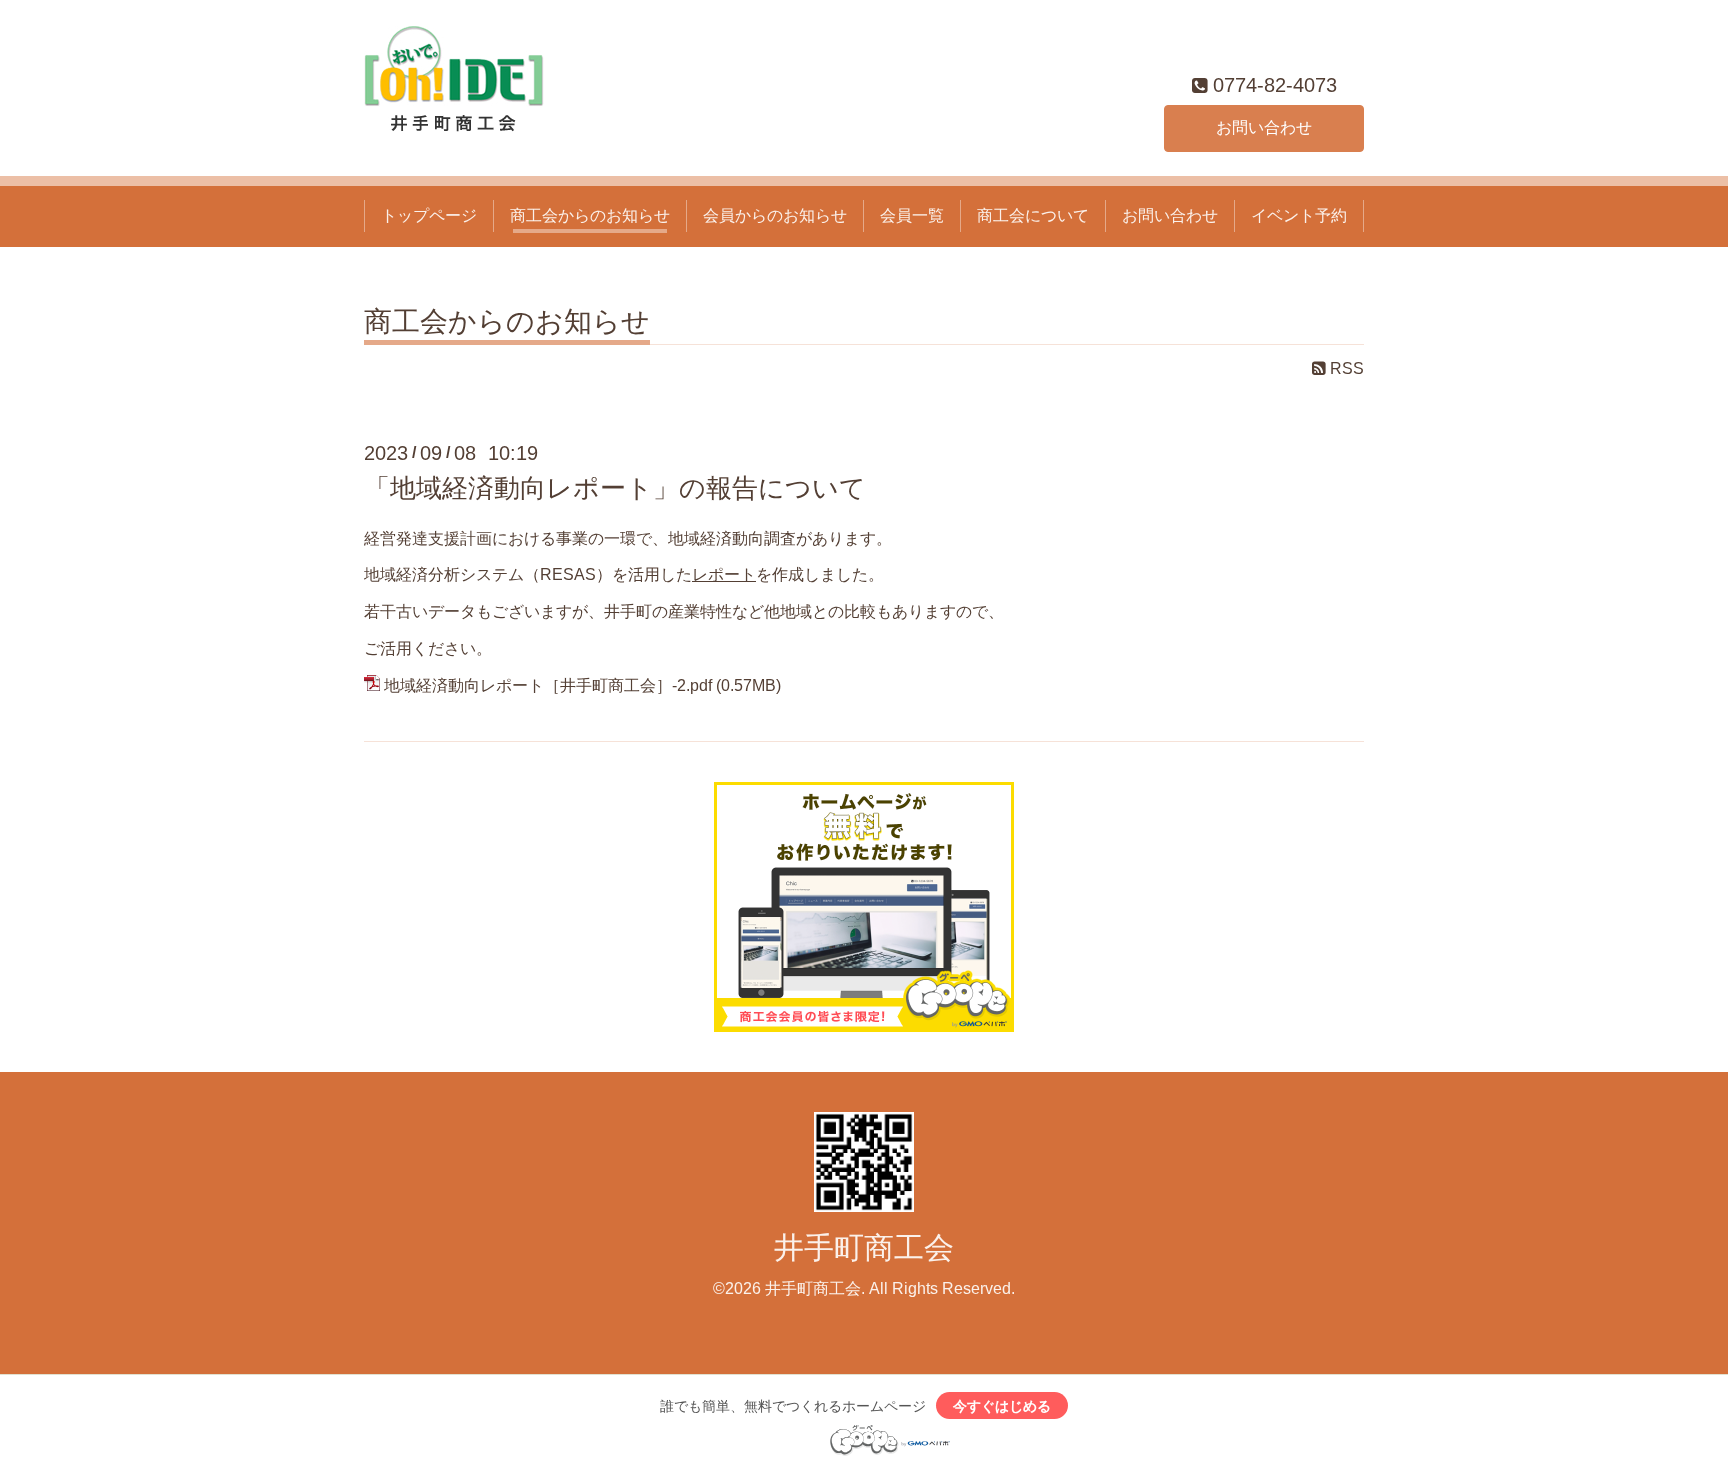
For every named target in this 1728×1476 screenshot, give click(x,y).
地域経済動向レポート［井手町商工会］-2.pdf (548, 685)
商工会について (1033, 215)
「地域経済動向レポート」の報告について (615, 488)
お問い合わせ (1264, 127)
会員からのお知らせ (775, 215)
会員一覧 (912, 215)
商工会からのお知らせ (590, 215)
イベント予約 (1299, 215)
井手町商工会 (864, 1247)
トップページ (429, 215)
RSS (1345, 368)
